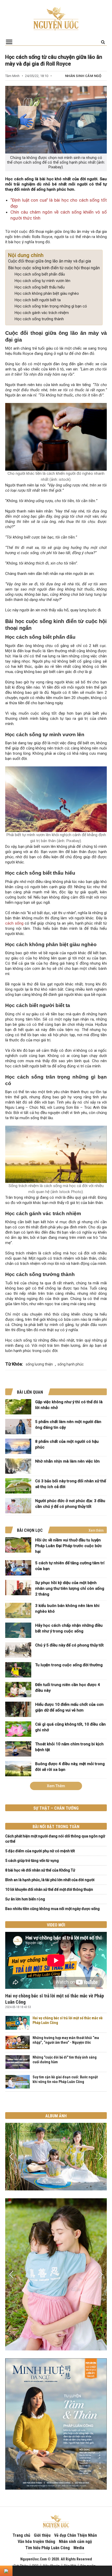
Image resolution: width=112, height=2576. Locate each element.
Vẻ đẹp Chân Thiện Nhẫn (76, 2535)
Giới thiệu (42, 2535)
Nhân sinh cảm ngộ (83, 76)
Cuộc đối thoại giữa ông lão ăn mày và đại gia (49, 261)
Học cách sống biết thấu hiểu (39, 287)
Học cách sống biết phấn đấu (40, 274)
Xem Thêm (56, 1786)
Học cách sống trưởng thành (39, 319)
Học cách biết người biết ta (38, 300)
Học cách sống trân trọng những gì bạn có (51, 306)
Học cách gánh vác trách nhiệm (42, 313)
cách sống (15, 923)
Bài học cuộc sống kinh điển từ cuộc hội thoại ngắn (54, 268)
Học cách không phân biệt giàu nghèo (47, 293)
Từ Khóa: (14, 1364)
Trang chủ (21, 2535)
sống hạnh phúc (71, 1364)
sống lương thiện (39, 1364)
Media (79, 2548)
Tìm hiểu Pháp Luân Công (48, 2548)
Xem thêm (96, 1530)
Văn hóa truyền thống (36, 2542)
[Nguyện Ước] (56, 18)
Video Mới (56, 1925)
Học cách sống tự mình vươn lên (42, 281)
